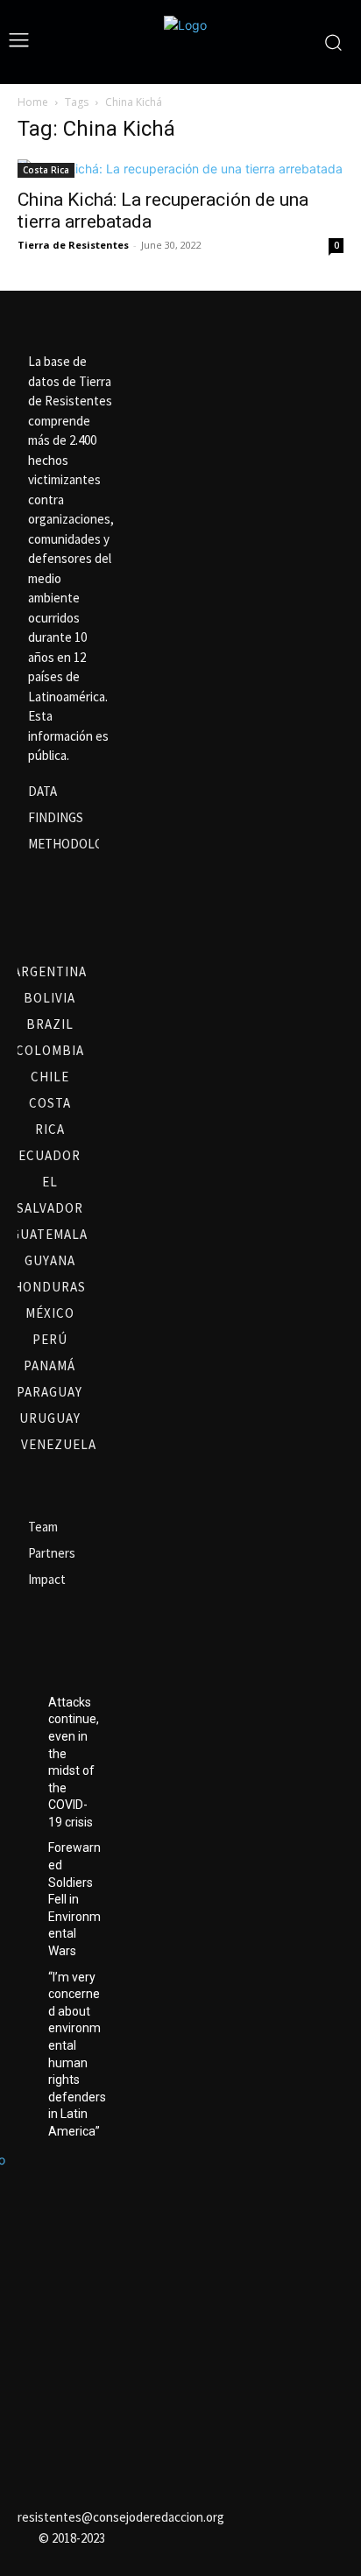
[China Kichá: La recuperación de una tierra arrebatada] (180, 169)
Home (33, 102)
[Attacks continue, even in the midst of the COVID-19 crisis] (26, 1703)
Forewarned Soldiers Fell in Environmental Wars (74, 1899)
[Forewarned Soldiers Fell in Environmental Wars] (26, 1848)
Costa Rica (46, 170)
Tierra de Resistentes (73, 245)
